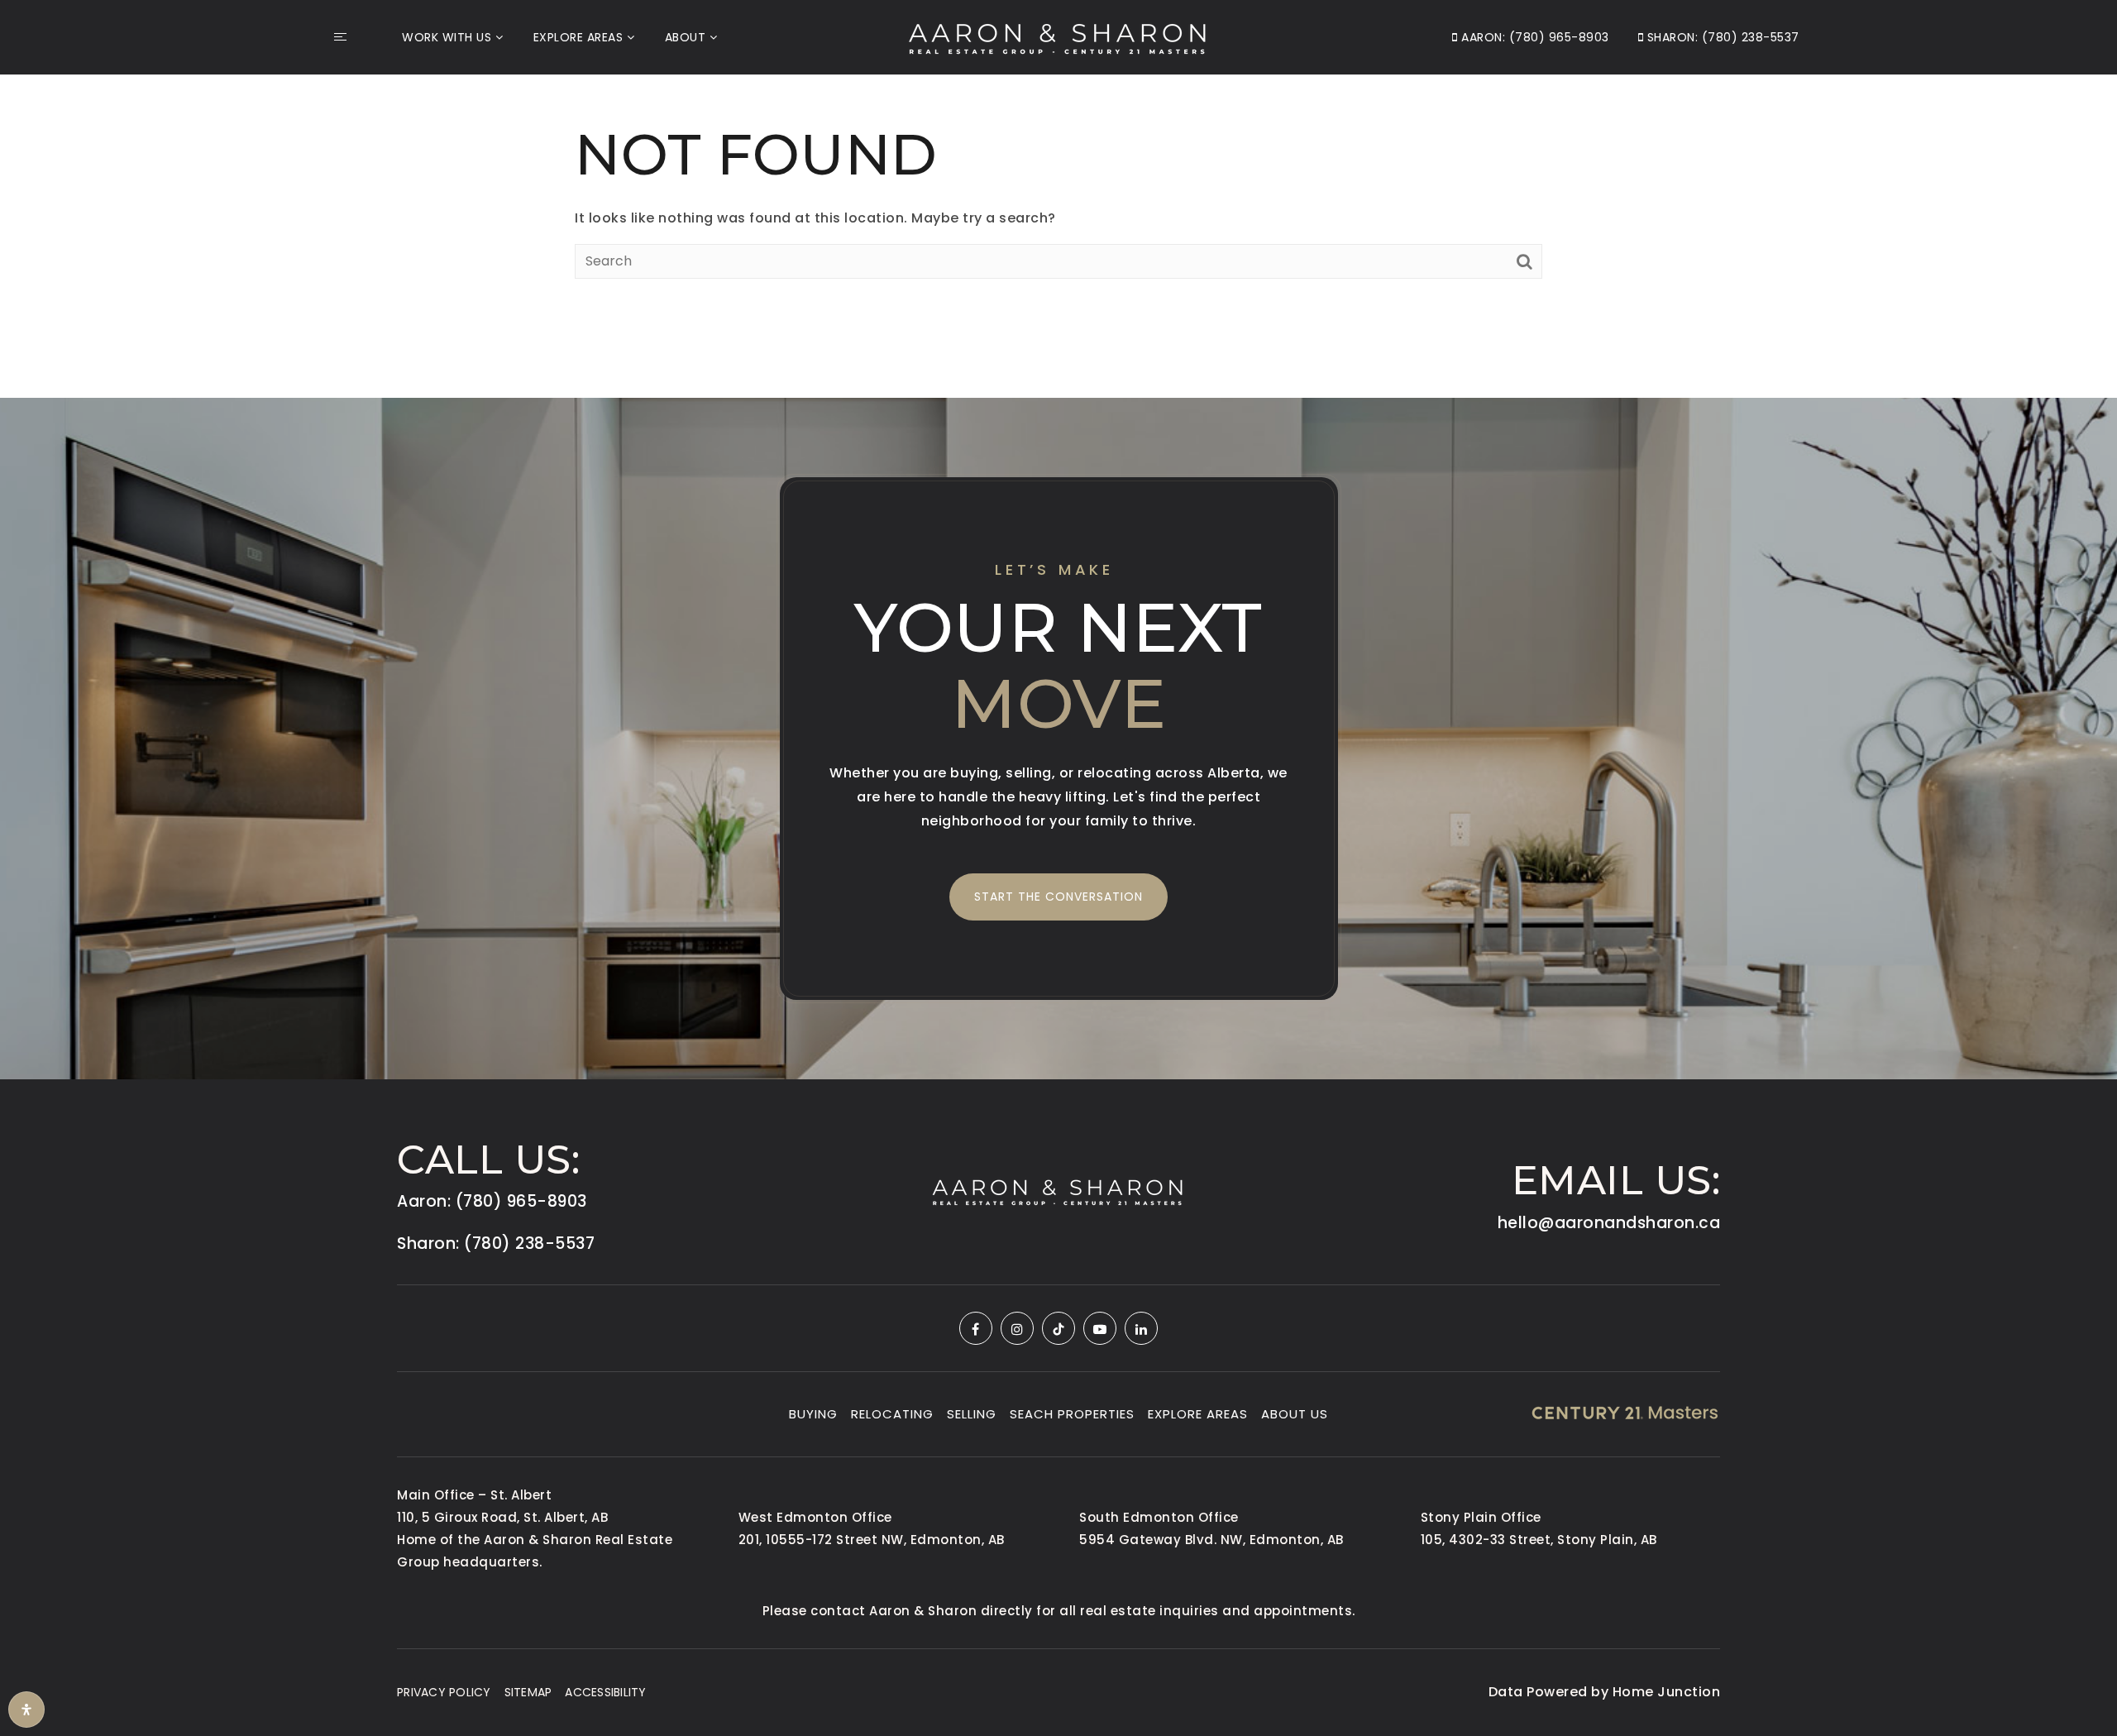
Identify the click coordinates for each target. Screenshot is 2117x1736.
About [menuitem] (686, 37)
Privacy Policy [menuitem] (444, 1692)
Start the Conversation (1058, 897)
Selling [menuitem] (972, 1414)
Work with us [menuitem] (447, 37)
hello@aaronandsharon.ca (1609, 1223)
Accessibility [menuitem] (605, 1692)
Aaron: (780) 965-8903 (1534, 37)
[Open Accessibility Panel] (26, 1710)
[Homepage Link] (1058, 36)
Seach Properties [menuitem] (1072, 1414)
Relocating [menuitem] (892, 1414)
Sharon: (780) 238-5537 (1721, 37)
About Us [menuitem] (1295, 1414)
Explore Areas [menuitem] (578, 37)
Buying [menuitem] (813, 1414)
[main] (1058, 197)
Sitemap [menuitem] (528, 1692)
